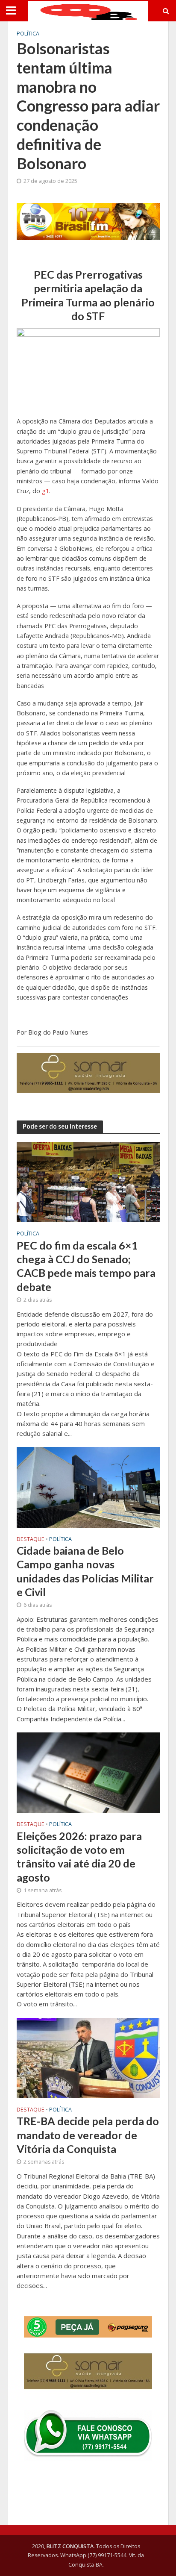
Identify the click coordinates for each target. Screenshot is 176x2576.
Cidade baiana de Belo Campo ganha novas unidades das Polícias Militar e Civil (85, 1571)
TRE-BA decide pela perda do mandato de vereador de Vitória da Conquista (88, 2135)
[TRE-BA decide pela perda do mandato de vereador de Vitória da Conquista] (88, 2057)
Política (28, 34)
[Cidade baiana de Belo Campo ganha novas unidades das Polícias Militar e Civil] (88, 1487)
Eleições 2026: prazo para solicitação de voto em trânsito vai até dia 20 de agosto (79, 1857)
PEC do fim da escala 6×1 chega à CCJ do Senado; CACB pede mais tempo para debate (86, 1266)
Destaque (31, 1540)
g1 (45, 491)
